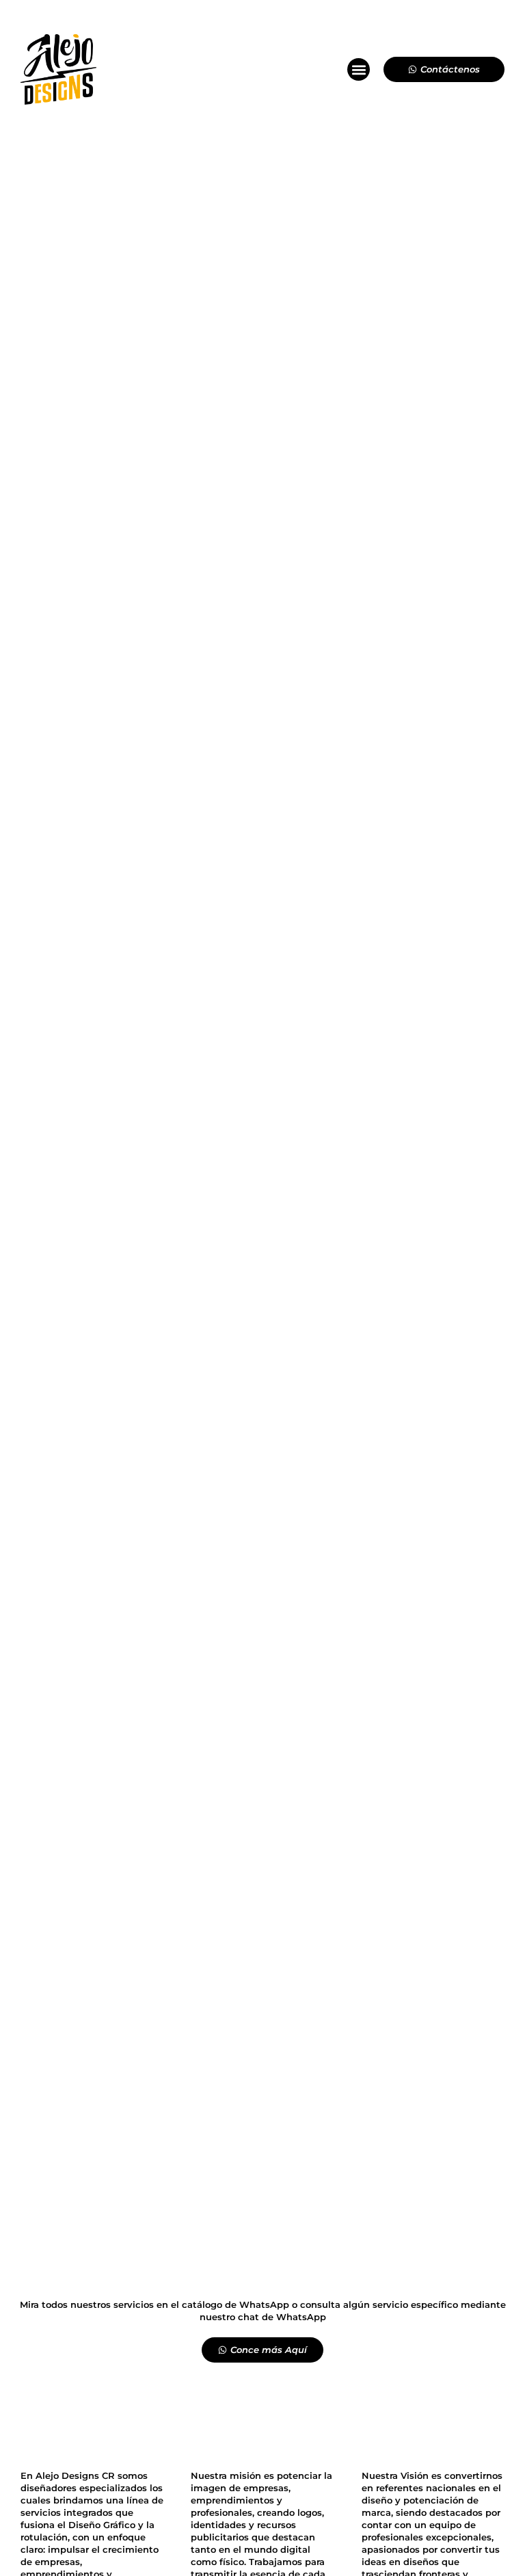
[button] (359, 69)
